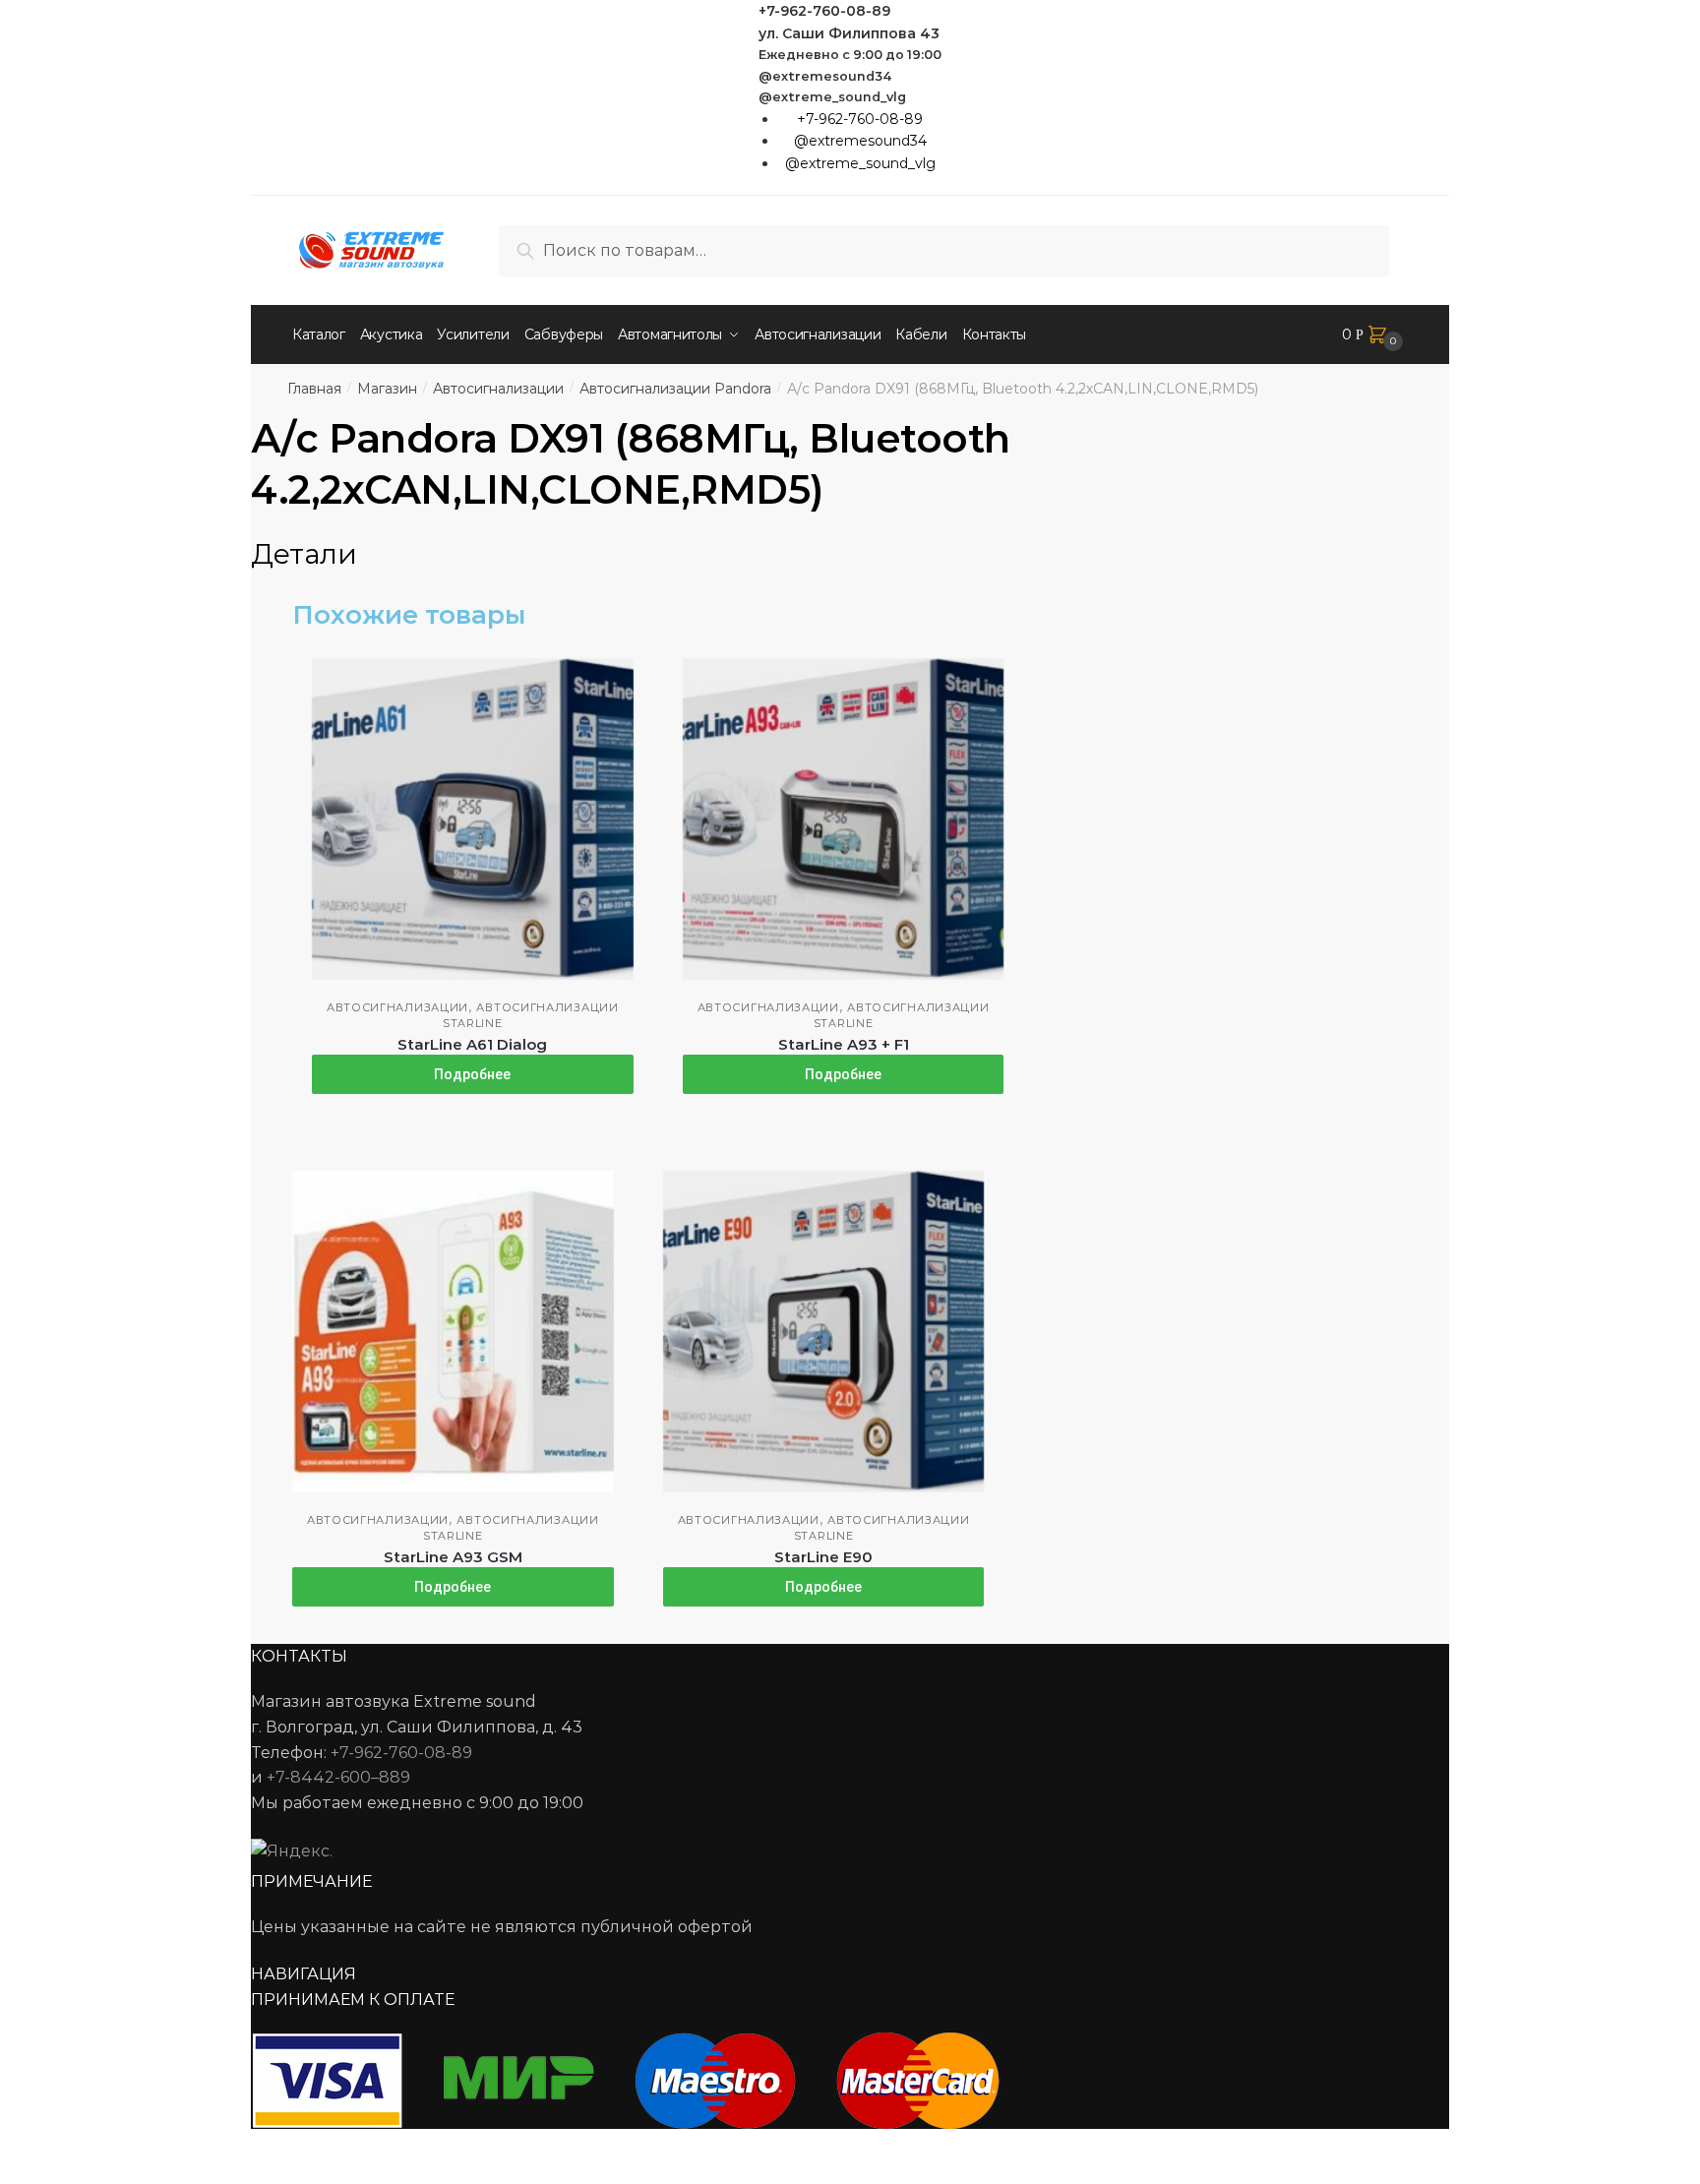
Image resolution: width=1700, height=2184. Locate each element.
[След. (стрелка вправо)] (70, 2174)
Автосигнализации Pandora (675, 389)
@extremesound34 (825, 76)
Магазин (387, 389)
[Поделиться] (70, 2147)
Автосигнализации (498, 389)
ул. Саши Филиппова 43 (849, 33)
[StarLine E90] (824, 1332)
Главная (314, 389)
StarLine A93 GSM (453, 1557)
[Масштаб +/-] (168, 2147)
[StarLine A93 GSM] (453, 1332)
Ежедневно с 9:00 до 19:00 (850, 55)
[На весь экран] (120, 2147)
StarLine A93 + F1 (844, 1044)
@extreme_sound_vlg (832, 97)
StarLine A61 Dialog (472, 1044)
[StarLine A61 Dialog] (473, 819)
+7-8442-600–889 (338, 1777)
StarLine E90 (823, 1557)
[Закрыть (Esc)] (22, 2147)
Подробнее (472, 1074)
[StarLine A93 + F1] (844, 819)
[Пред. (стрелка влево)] (22, 2174)
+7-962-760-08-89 (824, 11)
